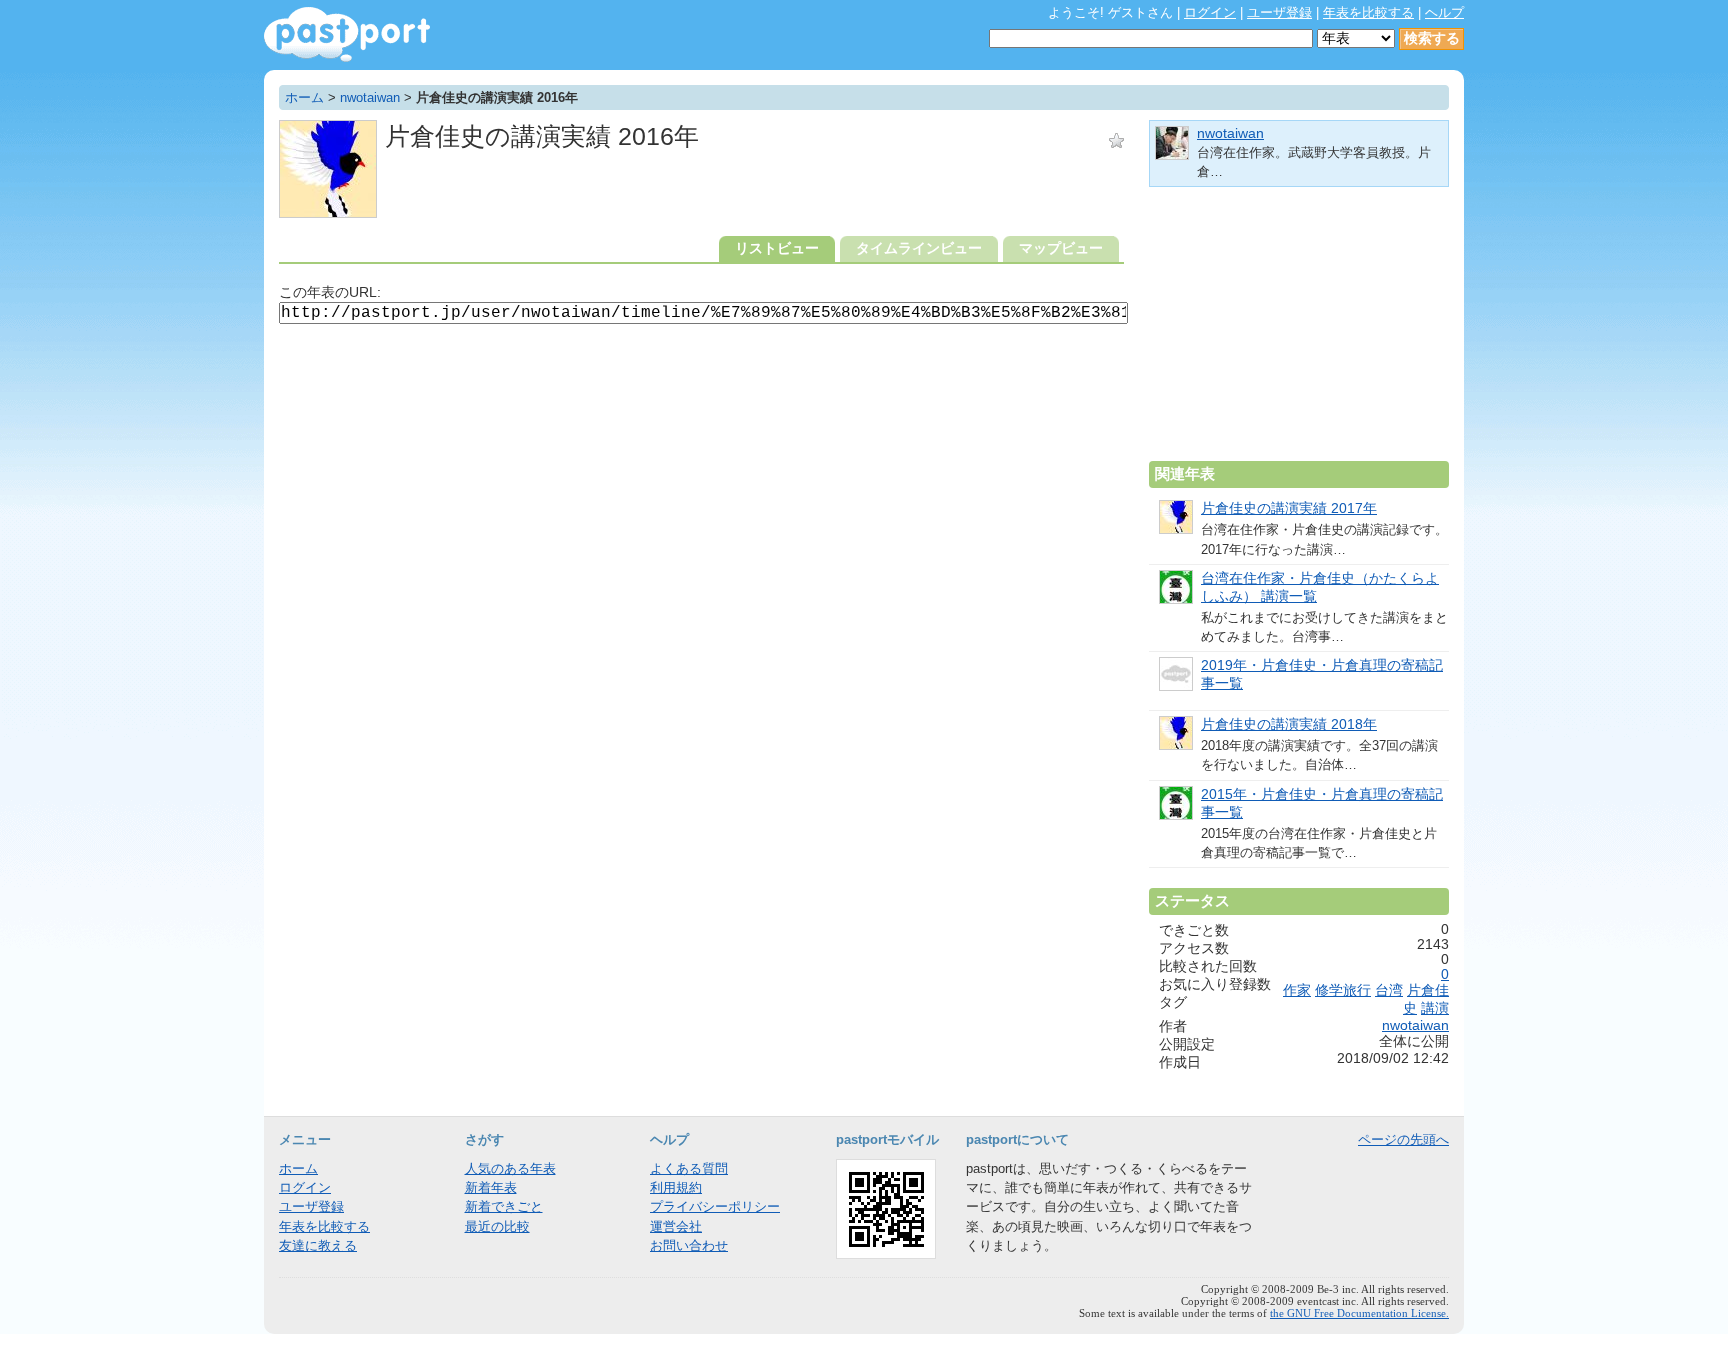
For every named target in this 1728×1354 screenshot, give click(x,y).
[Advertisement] (1299, 332)
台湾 (1389, 990)
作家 (1297, 990)
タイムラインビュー (919, 248)
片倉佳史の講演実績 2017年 (1289, 508)
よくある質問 (689, 1168)
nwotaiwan (370, 97)
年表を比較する (1368, 12)
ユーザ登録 (1279, 12)
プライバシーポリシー (715, 1206)
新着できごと (504, 1206)
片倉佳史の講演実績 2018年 (1289, 724)
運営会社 (676, 1226)
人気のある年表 (510, 1168)
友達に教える (318, 1245)
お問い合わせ (689, 1245)
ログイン (1210, 12)
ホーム (304, 97)
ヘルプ (1444, 12)
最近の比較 (497, 1226)
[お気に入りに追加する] (1116, 140)
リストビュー (777, 248)
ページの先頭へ (1403, 1139)
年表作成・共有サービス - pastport (347, 34)
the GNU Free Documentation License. (1359, 1313)
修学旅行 (1343, 990)
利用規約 (676, 1187)
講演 (1435, 1008)
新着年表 (491, 1187)
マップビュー (1061, 248)
